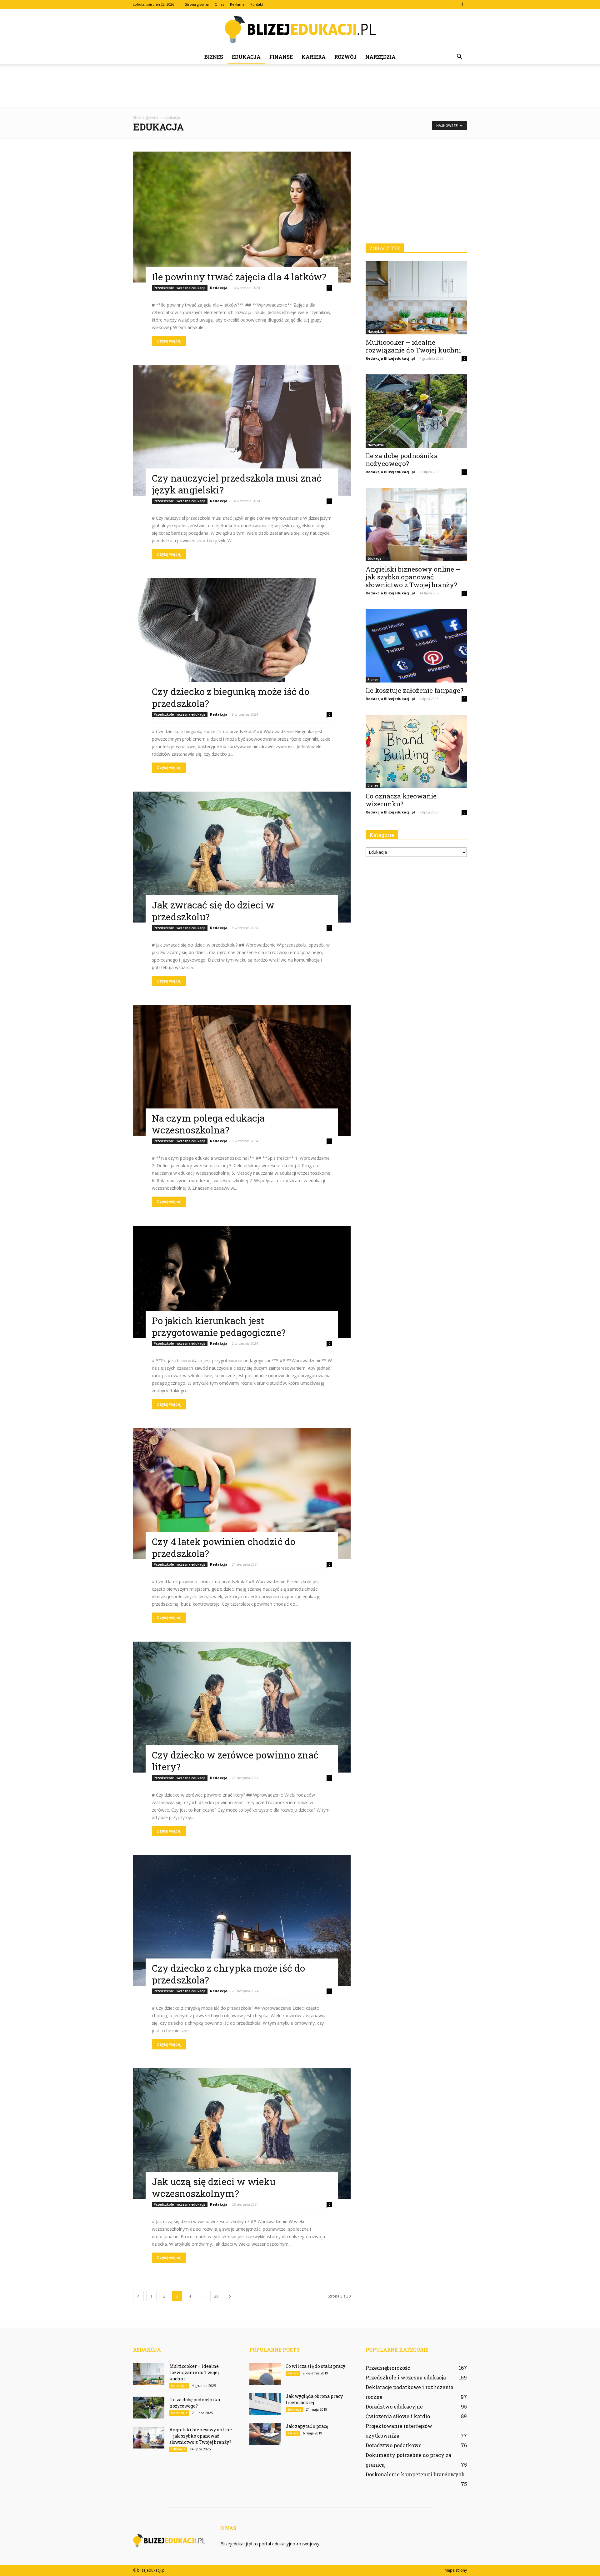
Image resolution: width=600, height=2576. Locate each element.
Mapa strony (456, 2570)
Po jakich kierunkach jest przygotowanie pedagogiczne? (219, 1326)
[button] (459, 57)
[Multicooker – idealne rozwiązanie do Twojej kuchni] (416, 298)
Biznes (214, 57)
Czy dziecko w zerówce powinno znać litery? (235, 1761)
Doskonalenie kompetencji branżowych (415, 2474)
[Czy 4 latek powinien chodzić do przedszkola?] (242, 1494)
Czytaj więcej (169, 341)
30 (216, 2296)
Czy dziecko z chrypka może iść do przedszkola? (228, 1974)
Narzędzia (380, 57)
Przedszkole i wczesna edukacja (180, 288)
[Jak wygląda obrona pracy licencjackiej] (265, 2404)
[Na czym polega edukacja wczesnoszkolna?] (242, 1070)
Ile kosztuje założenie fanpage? (415, 690)
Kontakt (257, 4)
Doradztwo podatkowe (394, 2445)
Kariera (314, 57)
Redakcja (219, 288)
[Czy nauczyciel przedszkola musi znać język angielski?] (242, 430)
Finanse (281, 57)
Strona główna (197, 4)
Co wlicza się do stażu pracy (315, 2366)
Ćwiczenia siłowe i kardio (398, 2416)
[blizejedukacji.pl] (300, 29)
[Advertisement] (300, 86)
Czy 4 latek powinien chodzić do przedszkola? (224, 1547)
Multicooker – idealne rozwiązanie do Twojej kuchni (413, 346)
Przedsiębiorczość (388, 2368)
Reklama (237, 4)
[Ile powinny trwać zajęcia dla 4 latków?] (242, 217)
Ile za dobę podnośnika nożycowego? (402, 460)
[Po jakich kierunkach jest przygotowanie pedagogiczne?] (242, 1282)
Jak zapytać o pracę (307, 2426)
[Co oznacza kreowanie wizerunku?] (416, 751)
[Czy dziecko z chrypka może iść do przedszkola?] (242, 1921)
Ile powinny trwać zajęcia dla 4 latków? (239, 277)
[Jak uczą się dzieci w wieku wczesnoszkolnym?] (242, 2134)
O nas (219, 4)
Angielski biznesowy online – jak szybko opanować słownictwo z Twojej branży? (413, 577)
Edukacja (246, 57)
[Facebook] (462, 4)
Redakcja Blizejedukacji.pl (390, 358)
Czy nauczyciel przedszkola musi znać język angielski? (237, 484)
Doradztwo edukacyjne (394, 2406)
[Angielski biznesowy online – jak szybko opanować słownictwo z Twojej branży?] (416, 525)
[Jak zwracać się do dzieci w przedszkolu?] (242, 857)
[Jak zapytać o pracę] (265, 2434)
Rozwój (345, 57)
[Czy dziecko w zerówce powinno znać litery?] (242, 1707)
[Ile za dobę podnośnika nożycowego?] (416, 411)
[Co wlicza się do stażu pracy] (265, 2374)
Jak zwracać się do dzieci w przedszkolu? (213, 911)
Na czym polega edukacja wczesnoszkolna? (208, 1124)
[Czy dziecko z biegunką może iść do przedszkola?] (242, 644)
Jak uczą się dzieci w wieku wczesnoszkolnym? (214, 2187)
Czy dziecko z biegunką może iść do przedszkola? (231, 697)
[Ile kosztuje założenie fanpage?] (416, 646)
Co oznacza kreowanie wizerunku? (401, 800)
